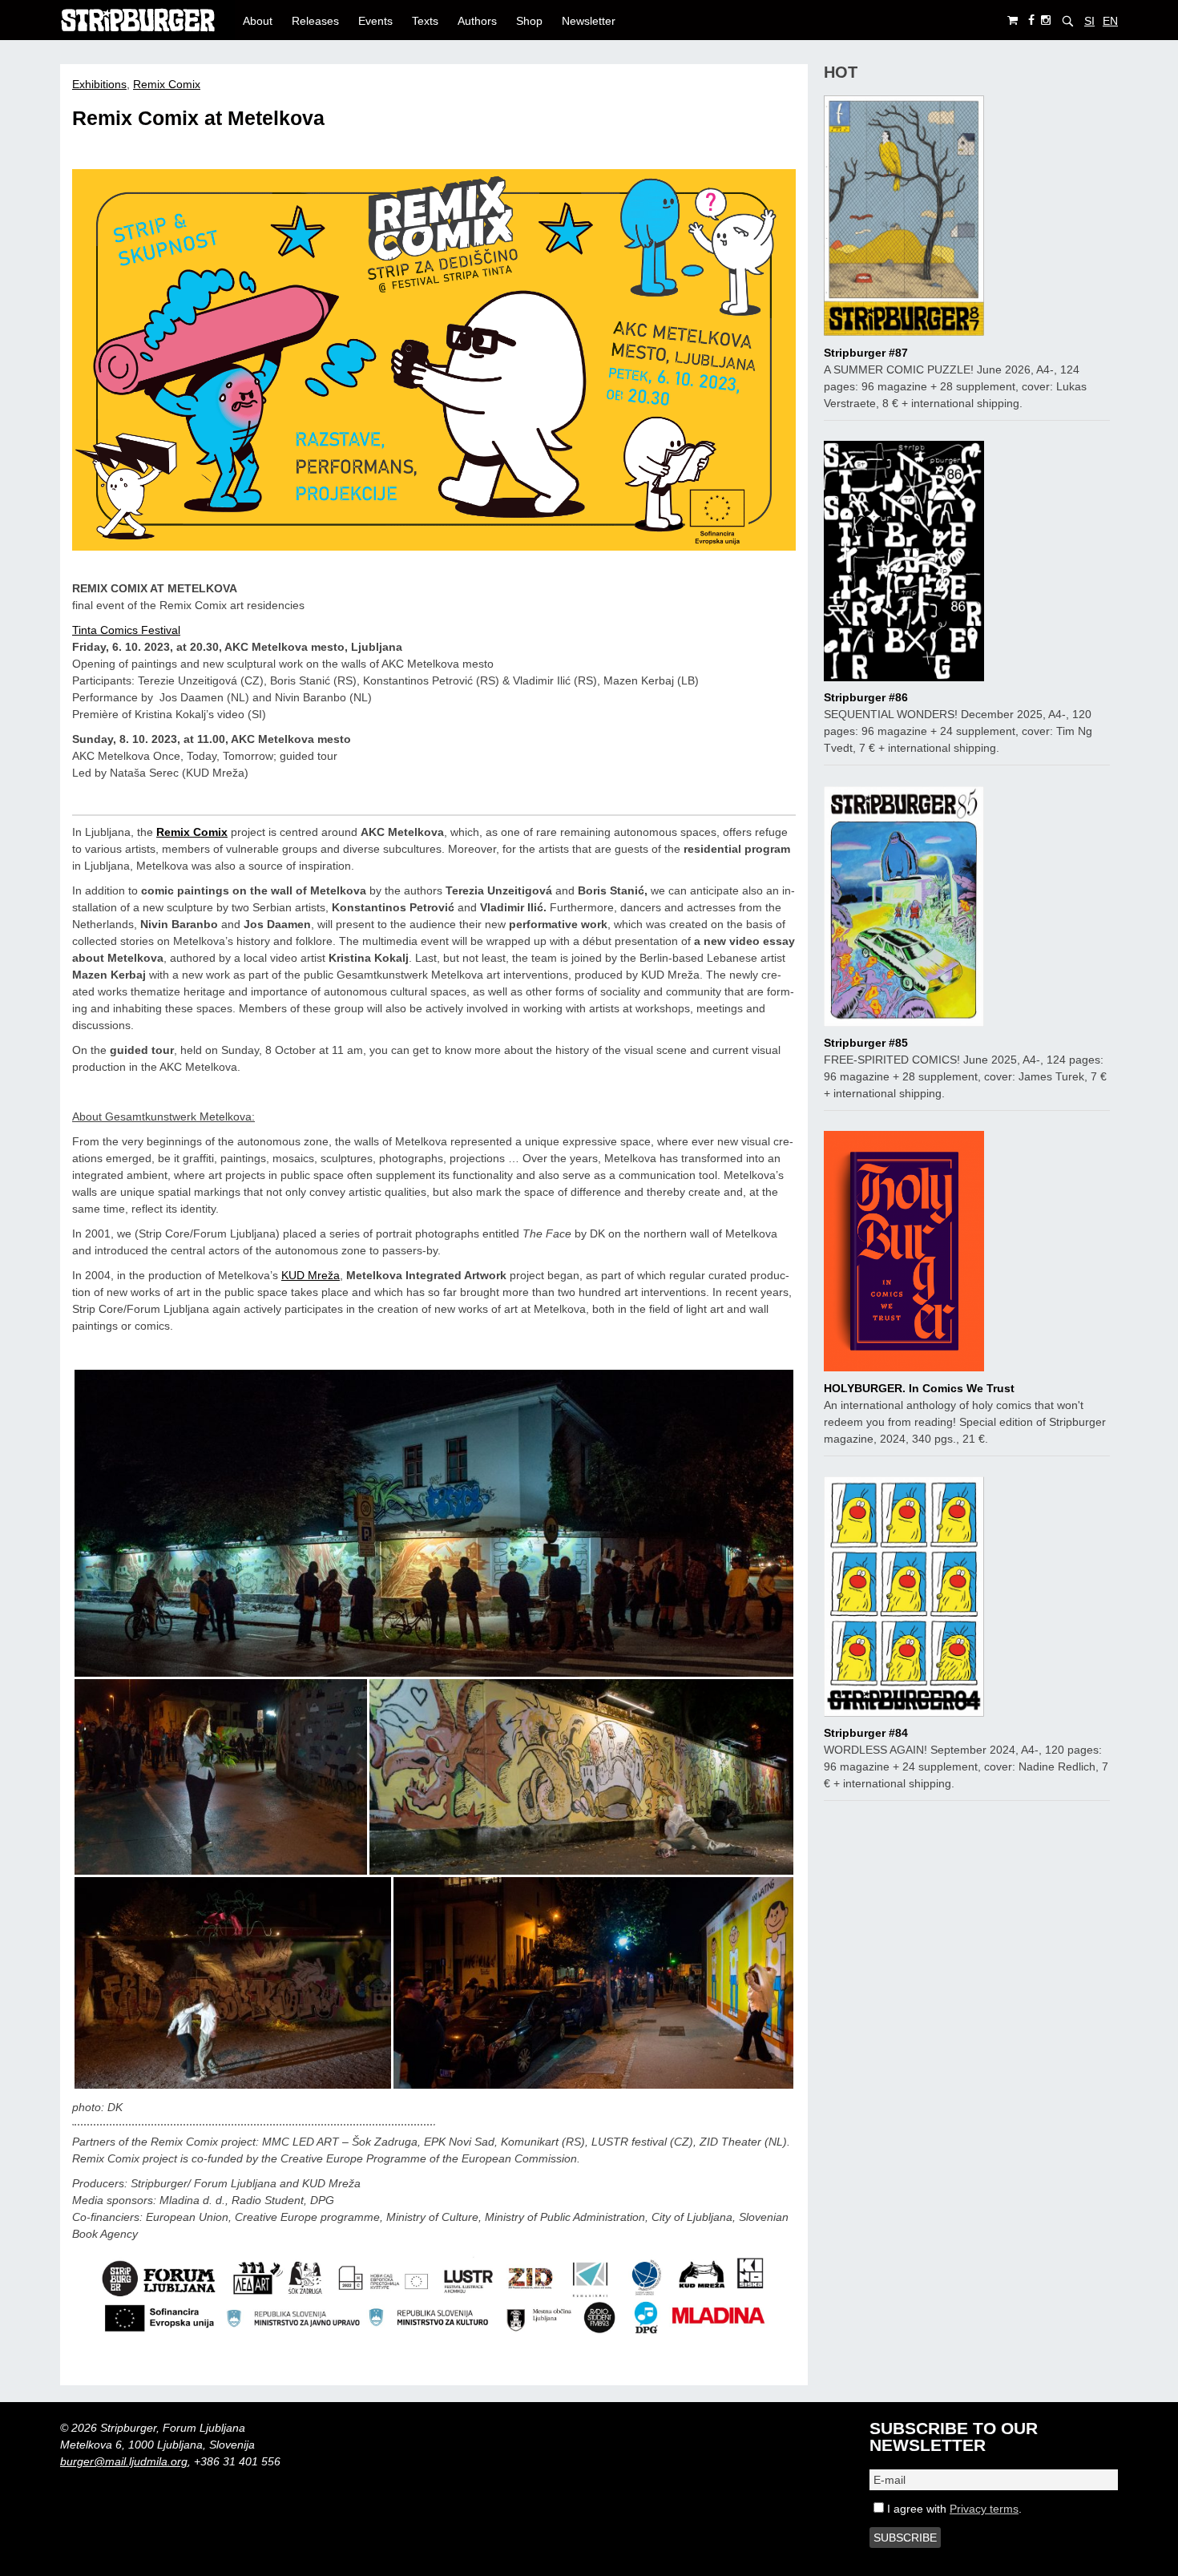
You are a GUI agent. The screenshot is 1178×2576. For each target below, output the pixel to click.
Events (375, 21)
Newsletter (589, 21)
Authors (477, 21)
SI (1089, 21)
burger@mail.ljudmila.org (124, 2461)
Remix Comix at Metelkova (198, 118)
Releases (315, 21)
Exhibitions (99, 84)
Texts (425, 21)
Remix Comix (167, 84)
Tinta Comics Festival (126, 630)
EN (1110, 21)
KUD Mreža (311, 1275)
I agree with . (953, 2509)
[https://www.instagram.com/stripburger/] (1046, 20)
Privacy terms (984, 2509)
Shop (529, 21)
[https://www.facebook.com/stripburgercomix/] (1031, 20)
